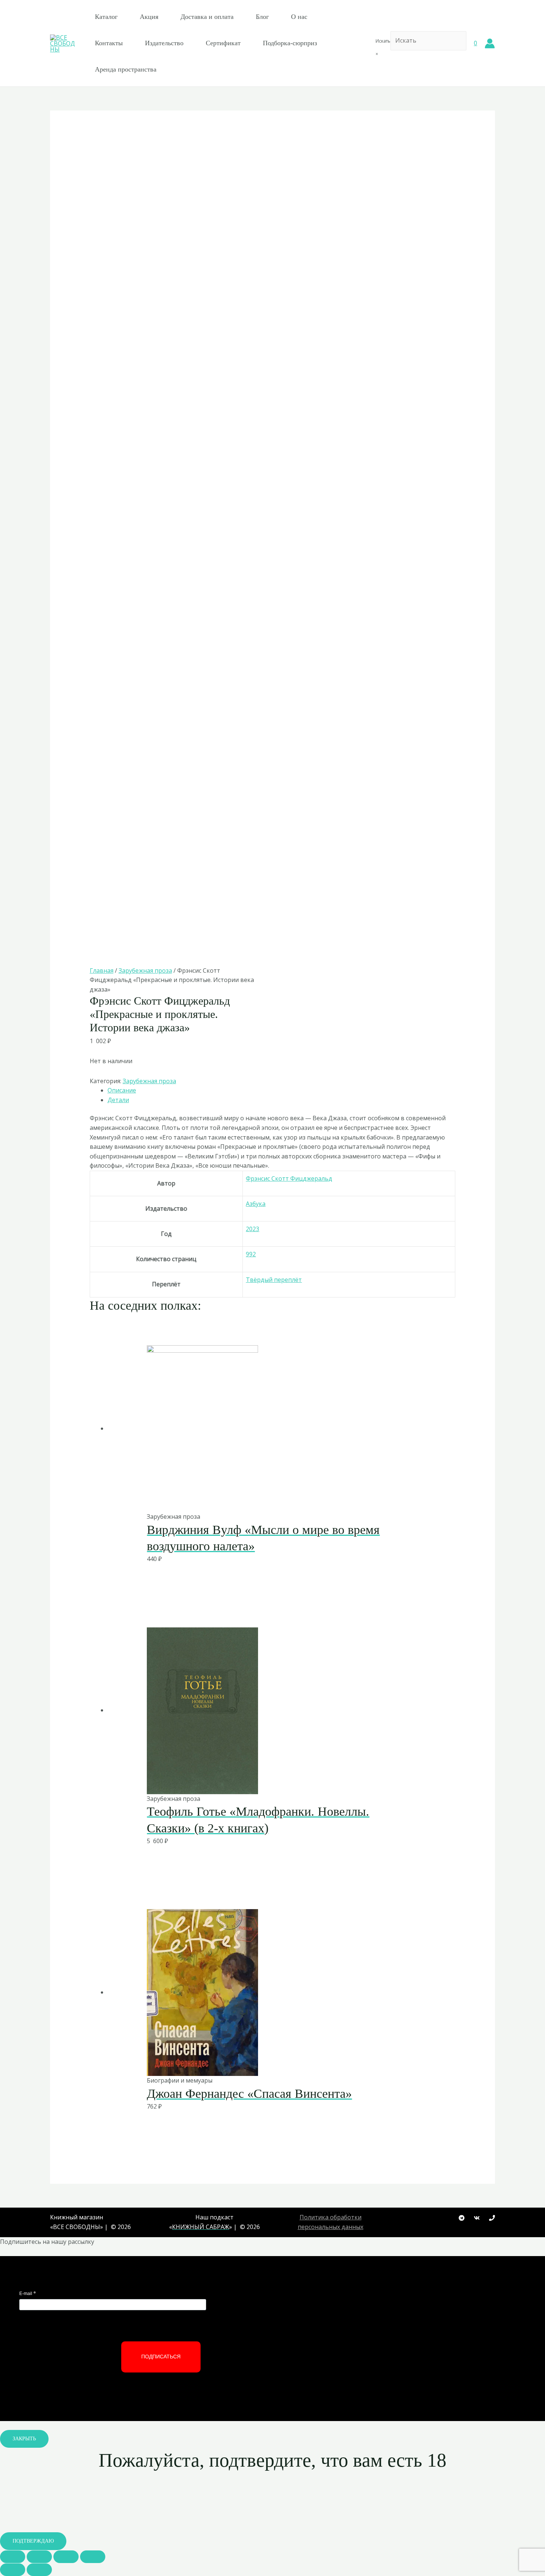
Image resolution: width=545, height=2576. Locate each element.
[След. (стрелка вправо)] (39, 2570)
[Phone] (492, 2218)
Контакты (109, 43)
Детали (118, 1100)
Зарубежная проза (145, 970)
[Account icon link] (490, 43)
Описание (122, 1090)
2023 (252, 1229)
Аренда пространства (126, 69)
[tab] (282, 1091)
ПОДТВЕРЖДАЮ (33, 2541)
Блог (262, 17)
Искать (383, 41)
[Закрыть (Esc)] (13, 2557)
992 (251, 1254)
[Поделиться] (39, 2557)
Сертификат (223, 43)
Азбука (256, 1204)
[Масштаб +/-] (93, 2557)
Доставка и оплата (207, 17)
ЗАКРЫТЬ (24, 2439)
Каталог (106, 17)
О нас (299, 17)
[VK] (477, 2218)
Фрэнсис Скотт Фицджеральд (289, 1178)
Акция (149, 17)
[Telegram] (462, 2218)
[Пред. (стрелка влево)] (13, 2570)
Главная (102, 970)
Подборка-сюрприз (290, 43)
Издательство (164, 43)
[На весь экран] (66, 2557)
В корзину (254, 1496)
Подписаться (161, 2357)
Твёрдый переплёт (274, 1280)
